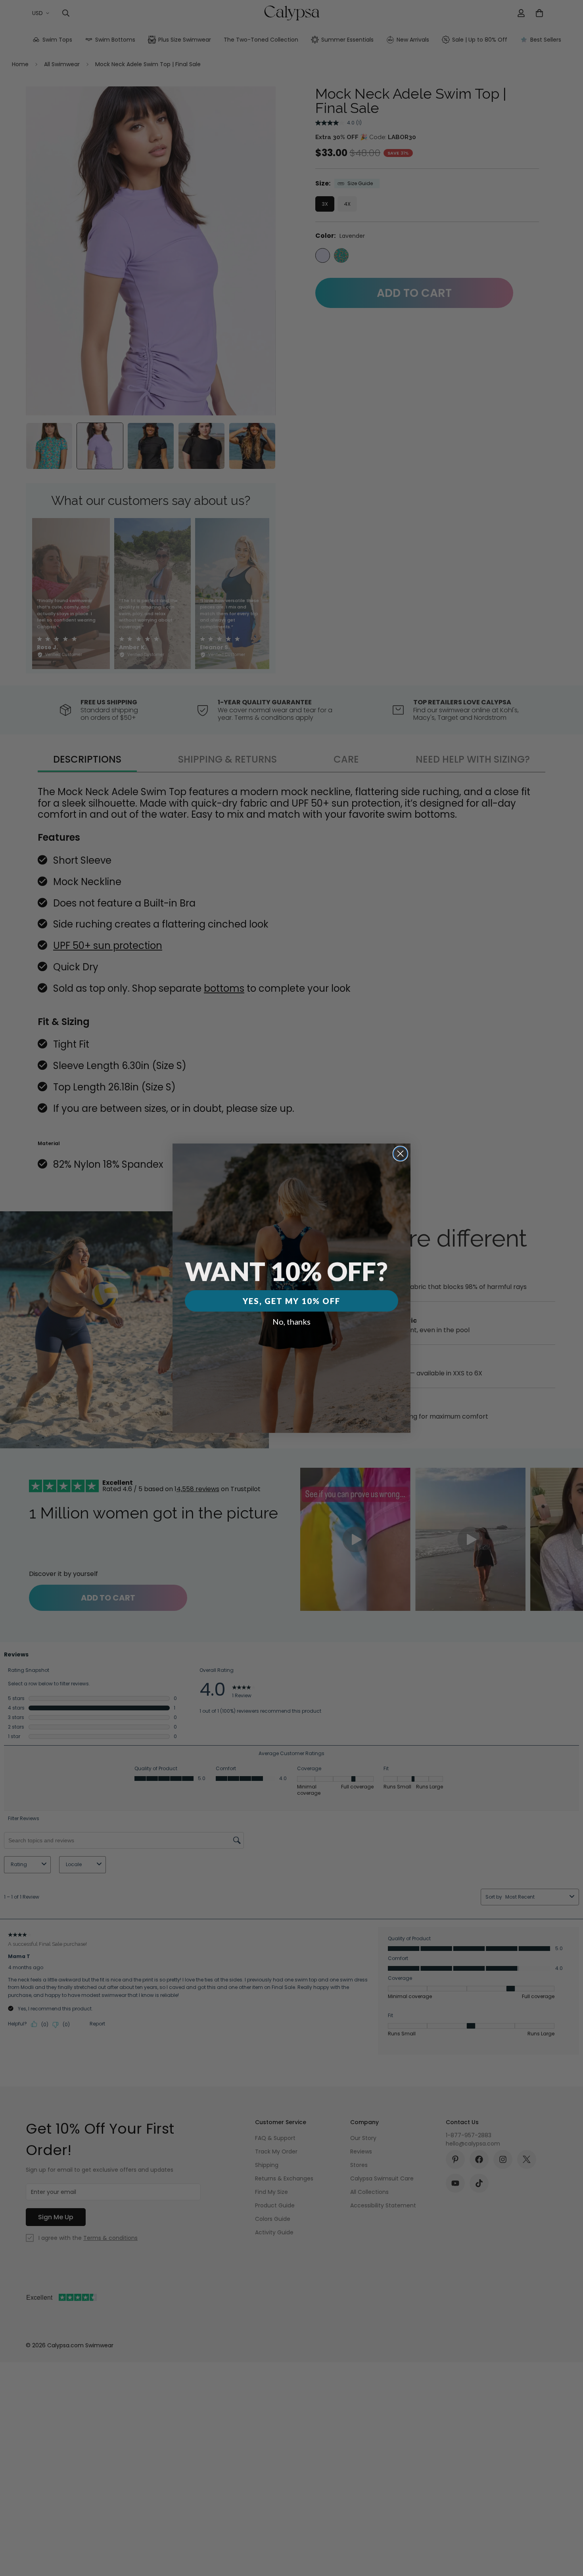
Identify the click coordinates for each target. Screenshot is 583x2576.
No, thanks (291, 1321)
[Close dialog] (400, 1154)
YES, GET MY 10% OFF (291, 1301)
